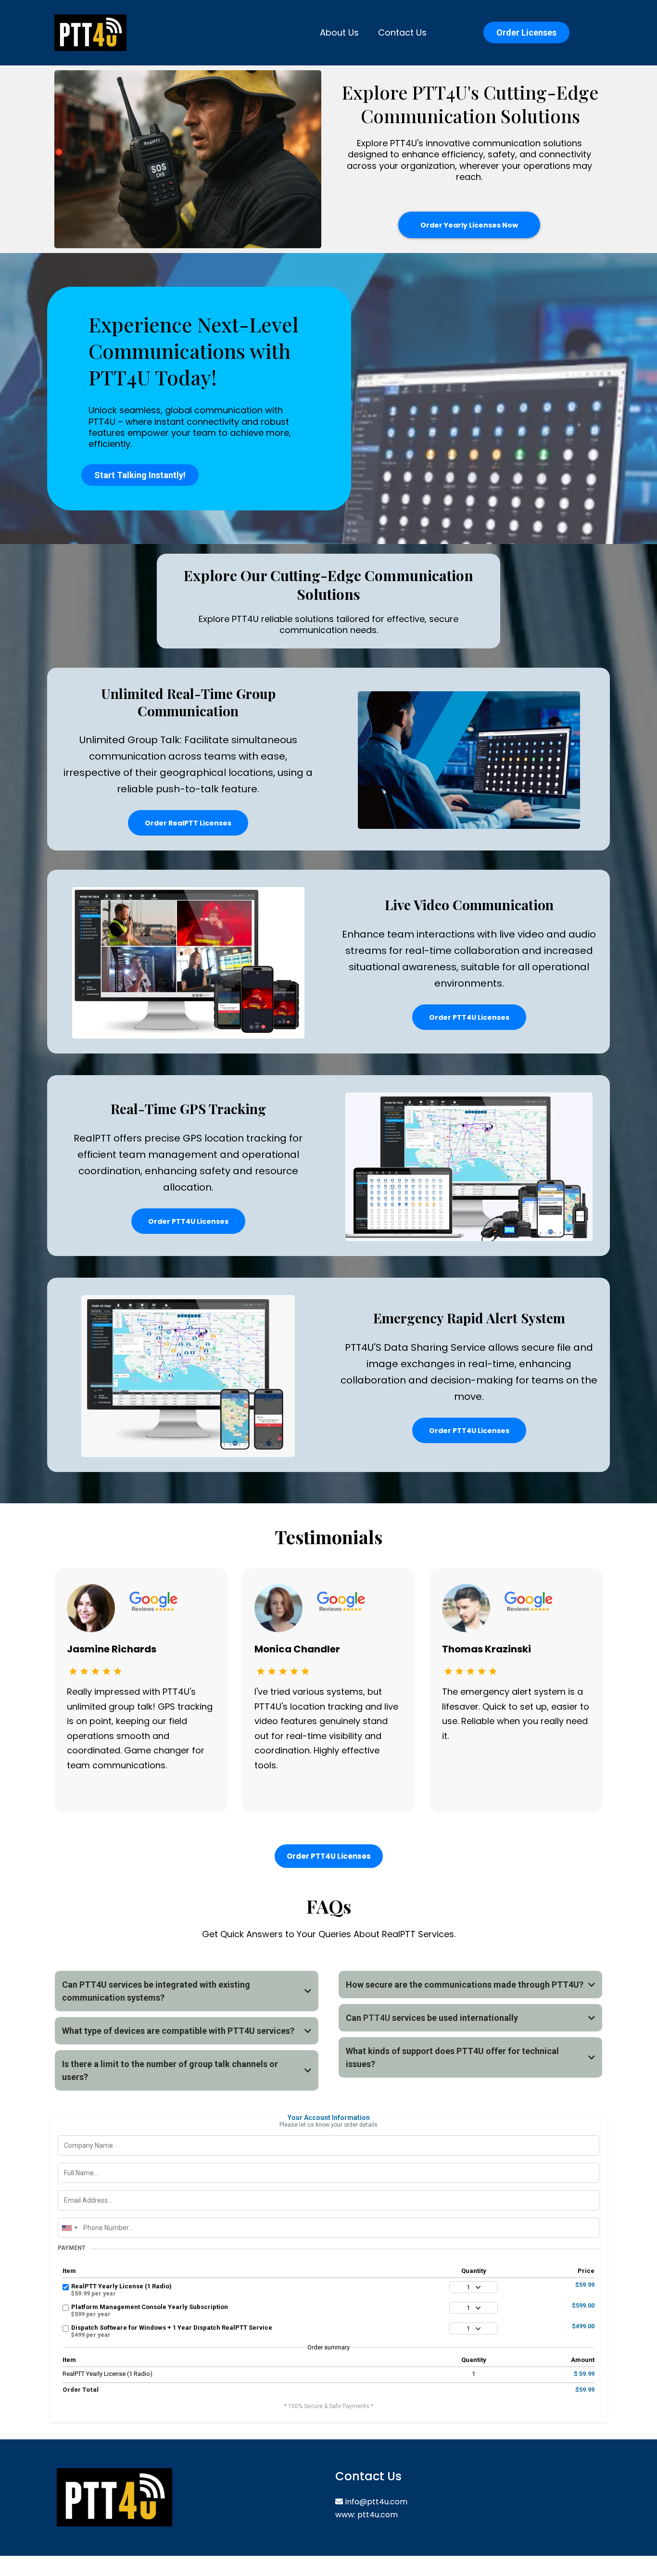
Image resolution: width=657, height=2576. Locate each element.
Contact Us (402, 32)
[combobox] (69, 2228)
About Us (339, 32)
